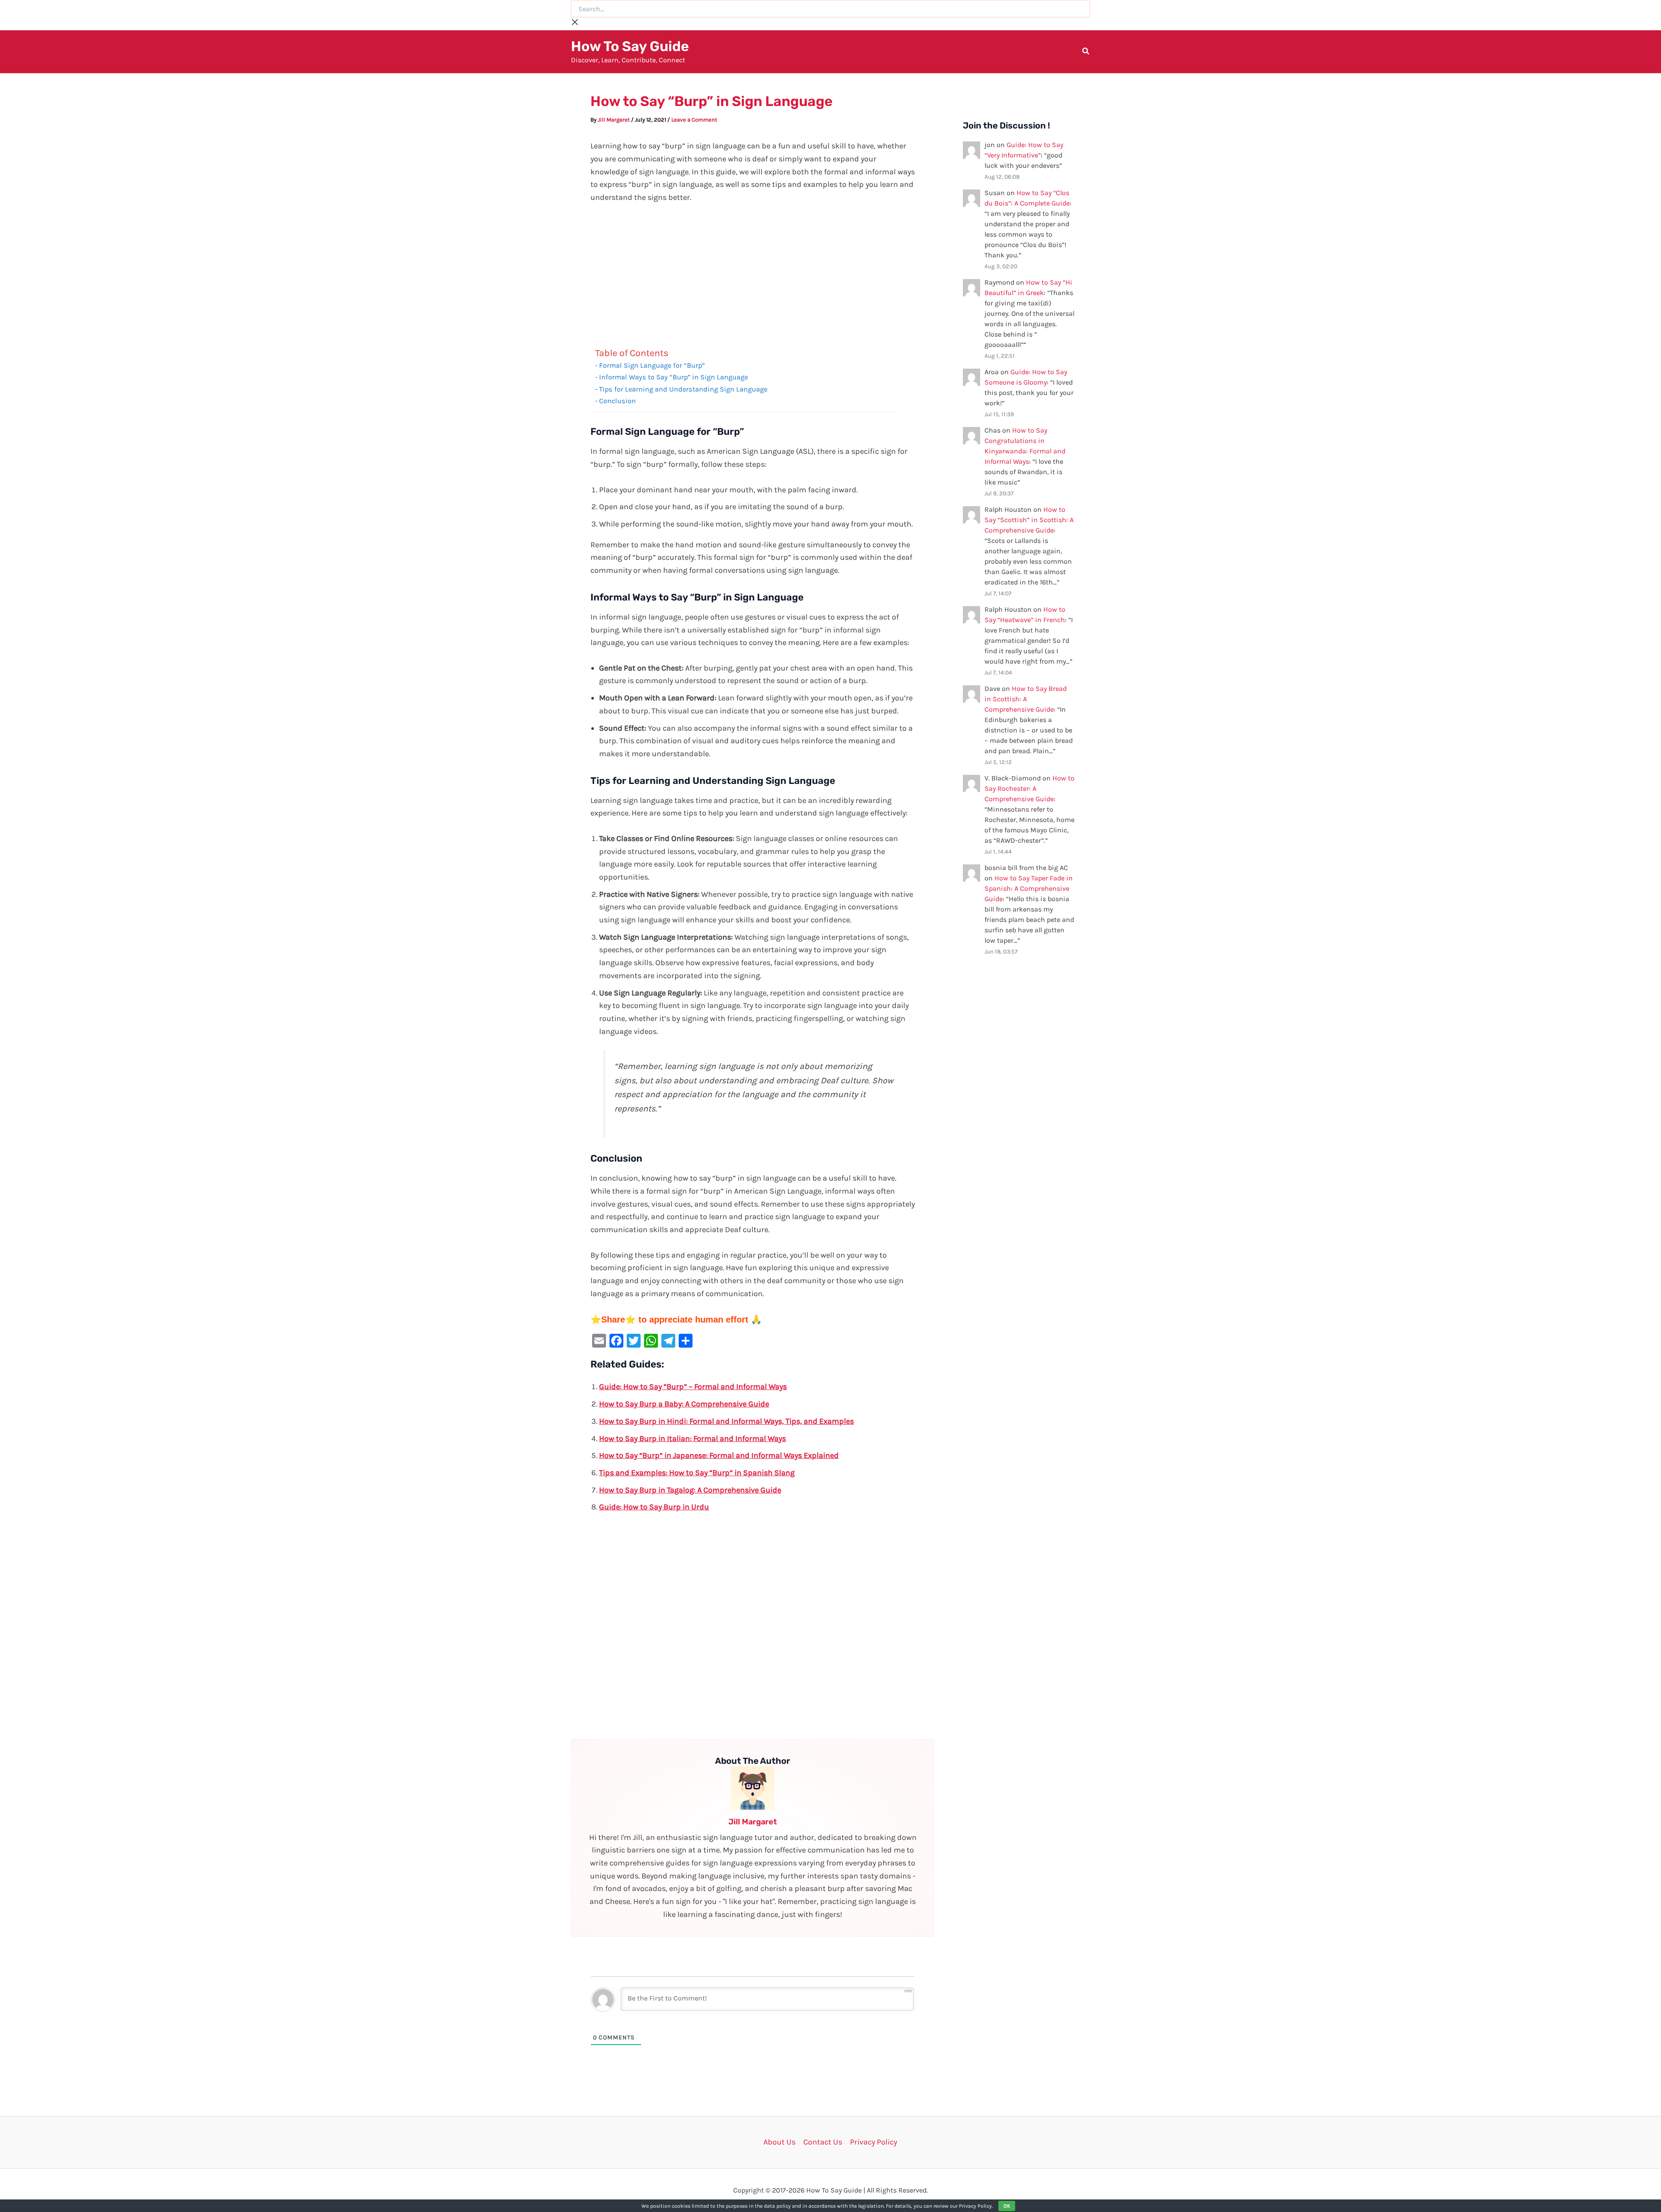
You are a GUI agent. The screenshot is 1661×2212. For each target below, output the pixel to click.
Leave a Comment (694, 120)
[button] (1086, 52)
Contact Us (823, 2142)
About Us (779, 2142)
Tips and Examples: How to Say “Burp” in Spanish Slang (697, 1473)
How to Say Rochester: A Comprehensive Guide (1029, 788)
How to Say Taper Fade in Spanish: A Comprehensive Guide (1029, 888)
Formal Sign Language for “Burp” (652, 365)
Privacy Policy (874, 2142)
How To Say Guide (630, 46)
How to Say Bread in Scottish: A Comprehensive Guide (1026, 699)
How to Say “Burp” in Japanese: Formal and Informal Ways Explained (719, 1455)
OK (1007, 2206)
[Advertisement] (753, 277)
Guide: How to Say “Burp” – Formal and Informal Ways (693, 1387)
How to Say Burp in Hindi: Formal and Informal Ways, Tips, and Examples (726, 1421)
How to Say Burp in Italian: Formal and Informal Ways (693, 1438)
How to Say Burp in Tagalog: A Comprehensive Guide (690, 1490)
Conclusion (617, 401)
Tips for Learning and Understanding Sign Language (683, 389)
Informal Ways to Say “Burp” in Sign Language (673, 377)
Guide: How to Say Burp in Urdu (654, 1507)
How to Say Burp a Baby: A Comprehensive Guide (684, 1404)
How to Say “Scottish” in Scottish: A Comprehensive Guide (1029, 520)
